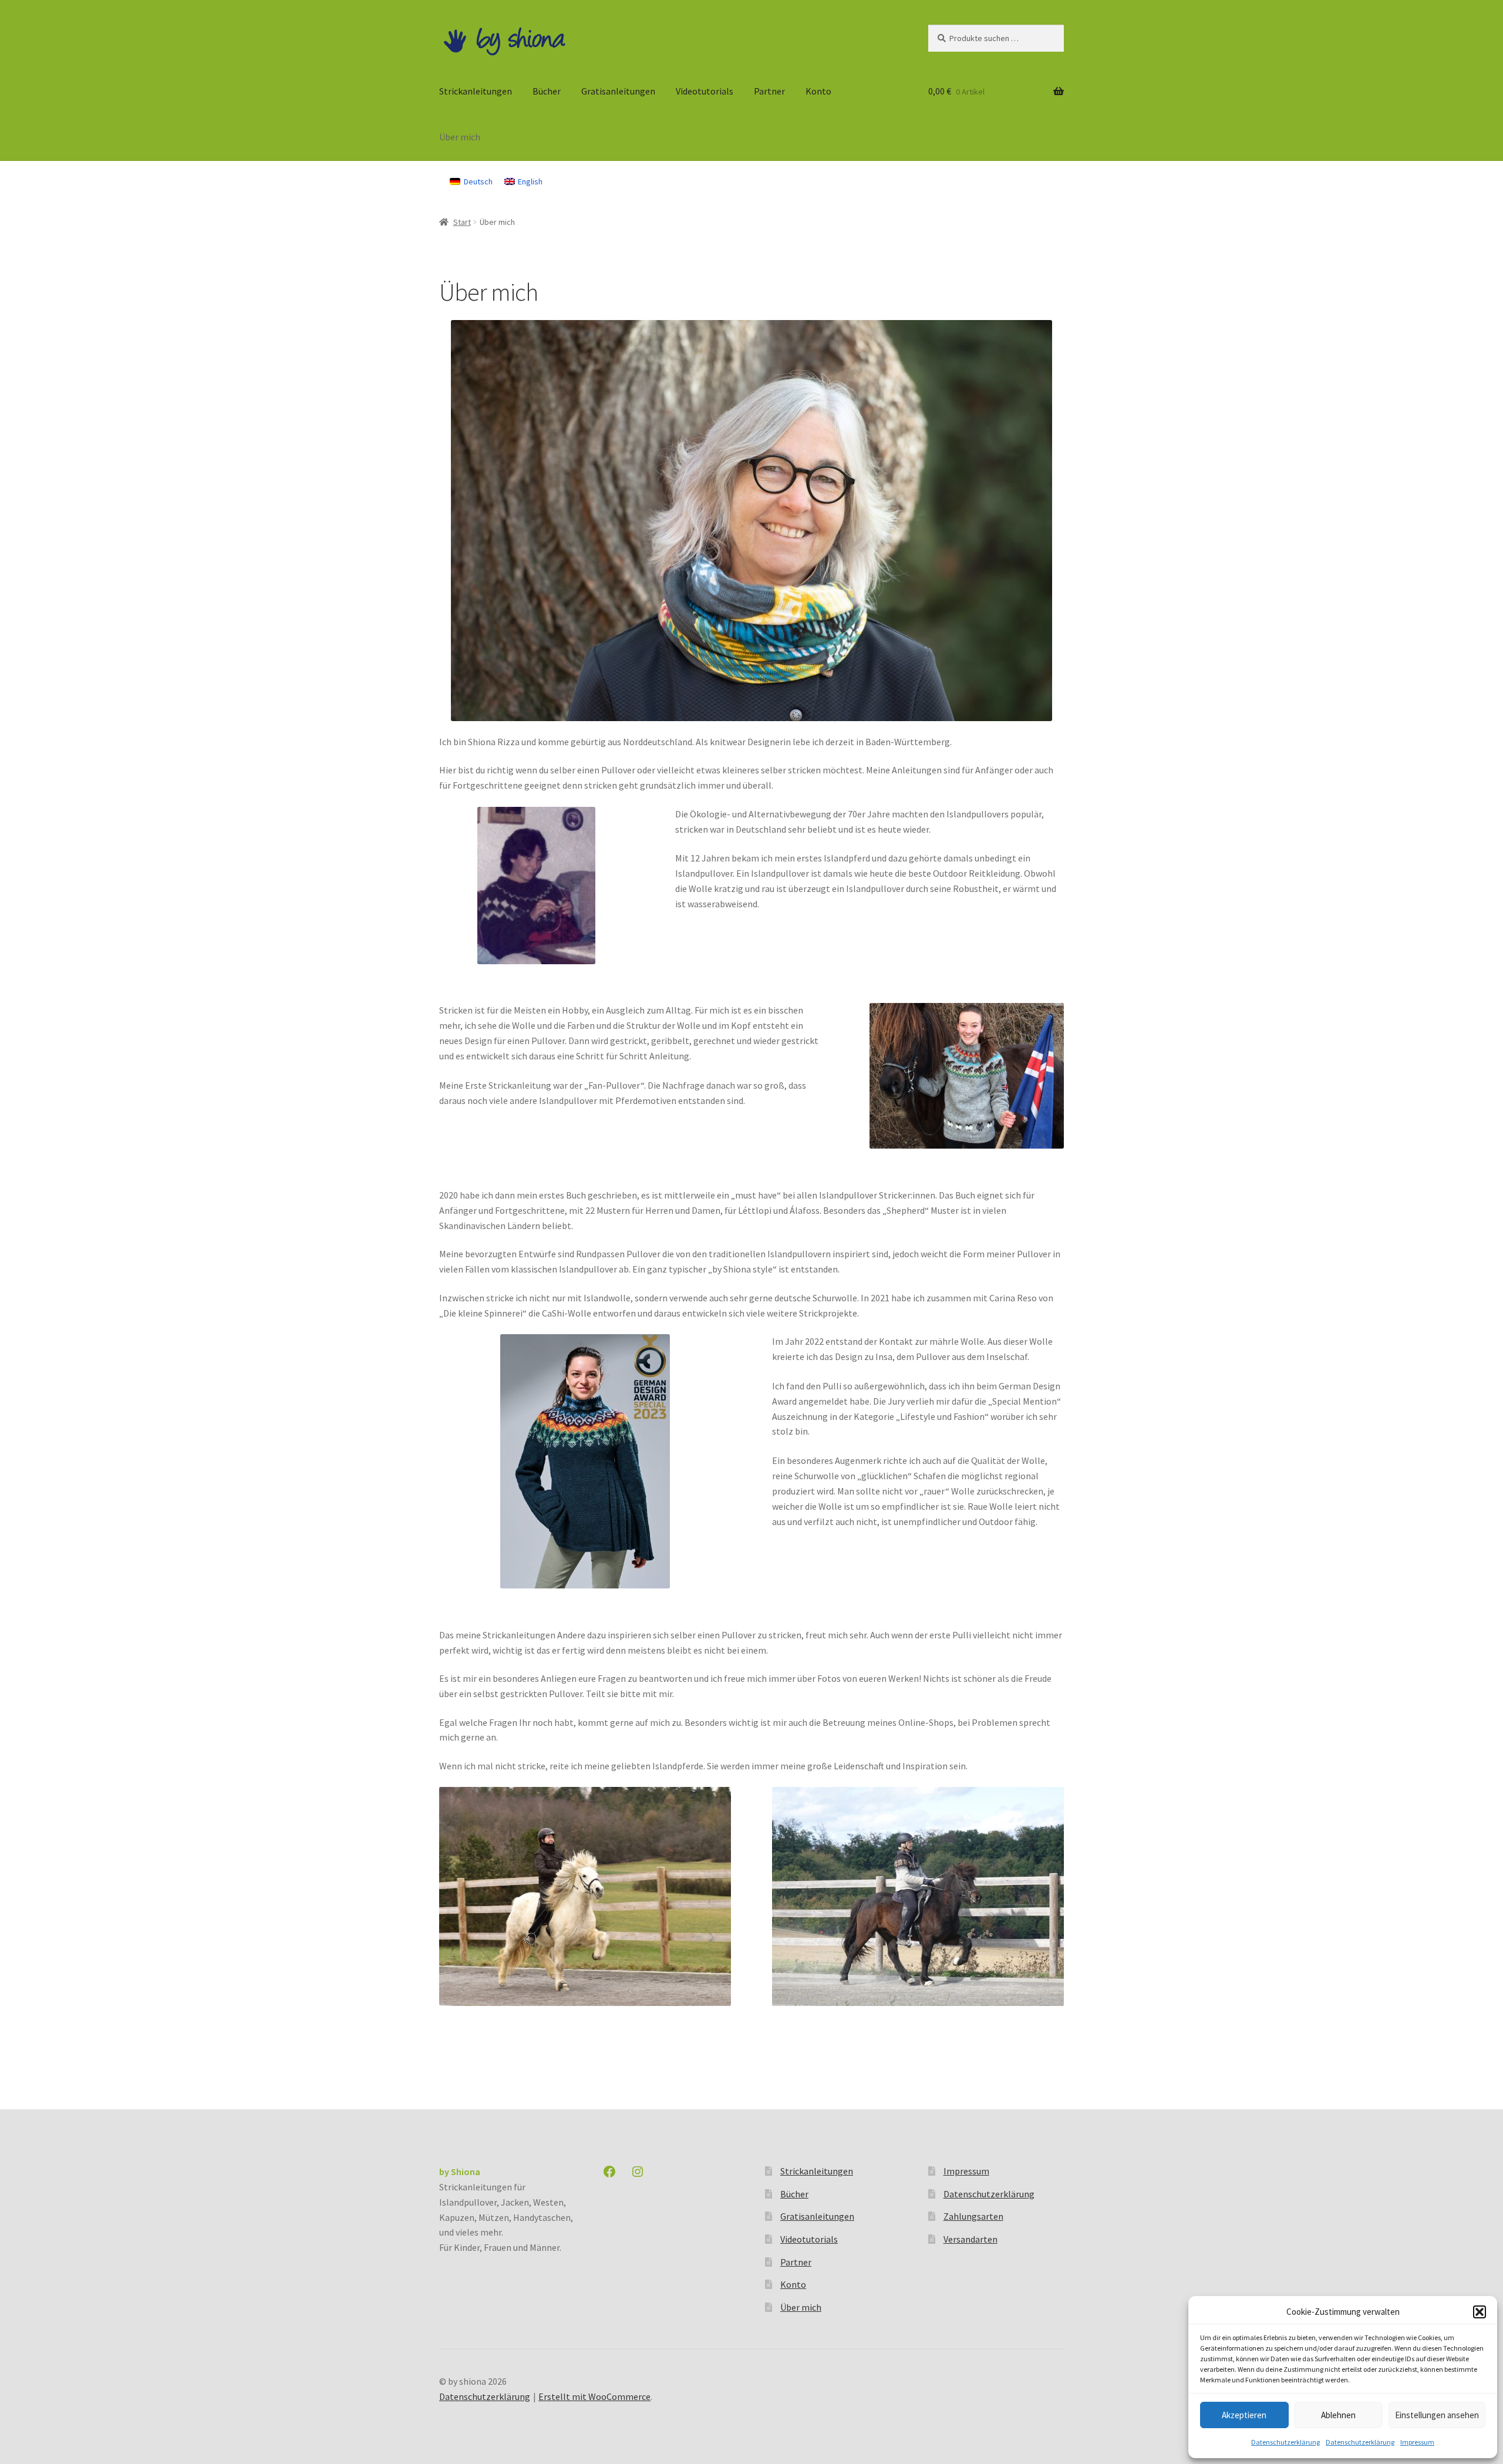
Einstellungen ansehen (1437, 2415)
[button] (1480, 2312)
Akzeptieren (1244, 2415)
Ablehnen (1338, 2415)
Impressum (1417, 2442)
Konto (818, 91)
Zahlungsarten (973, 2216)
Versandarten (970, 2239)
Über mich (460, 137)
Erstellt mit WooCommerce (594, 2396)
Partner (769, 91)
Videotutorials (705, 91)
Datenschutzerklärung (1285, 2442)
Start (462, 222)
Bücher (547, 91)
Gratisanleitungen (618, 91)
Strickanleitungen (476, 91)
